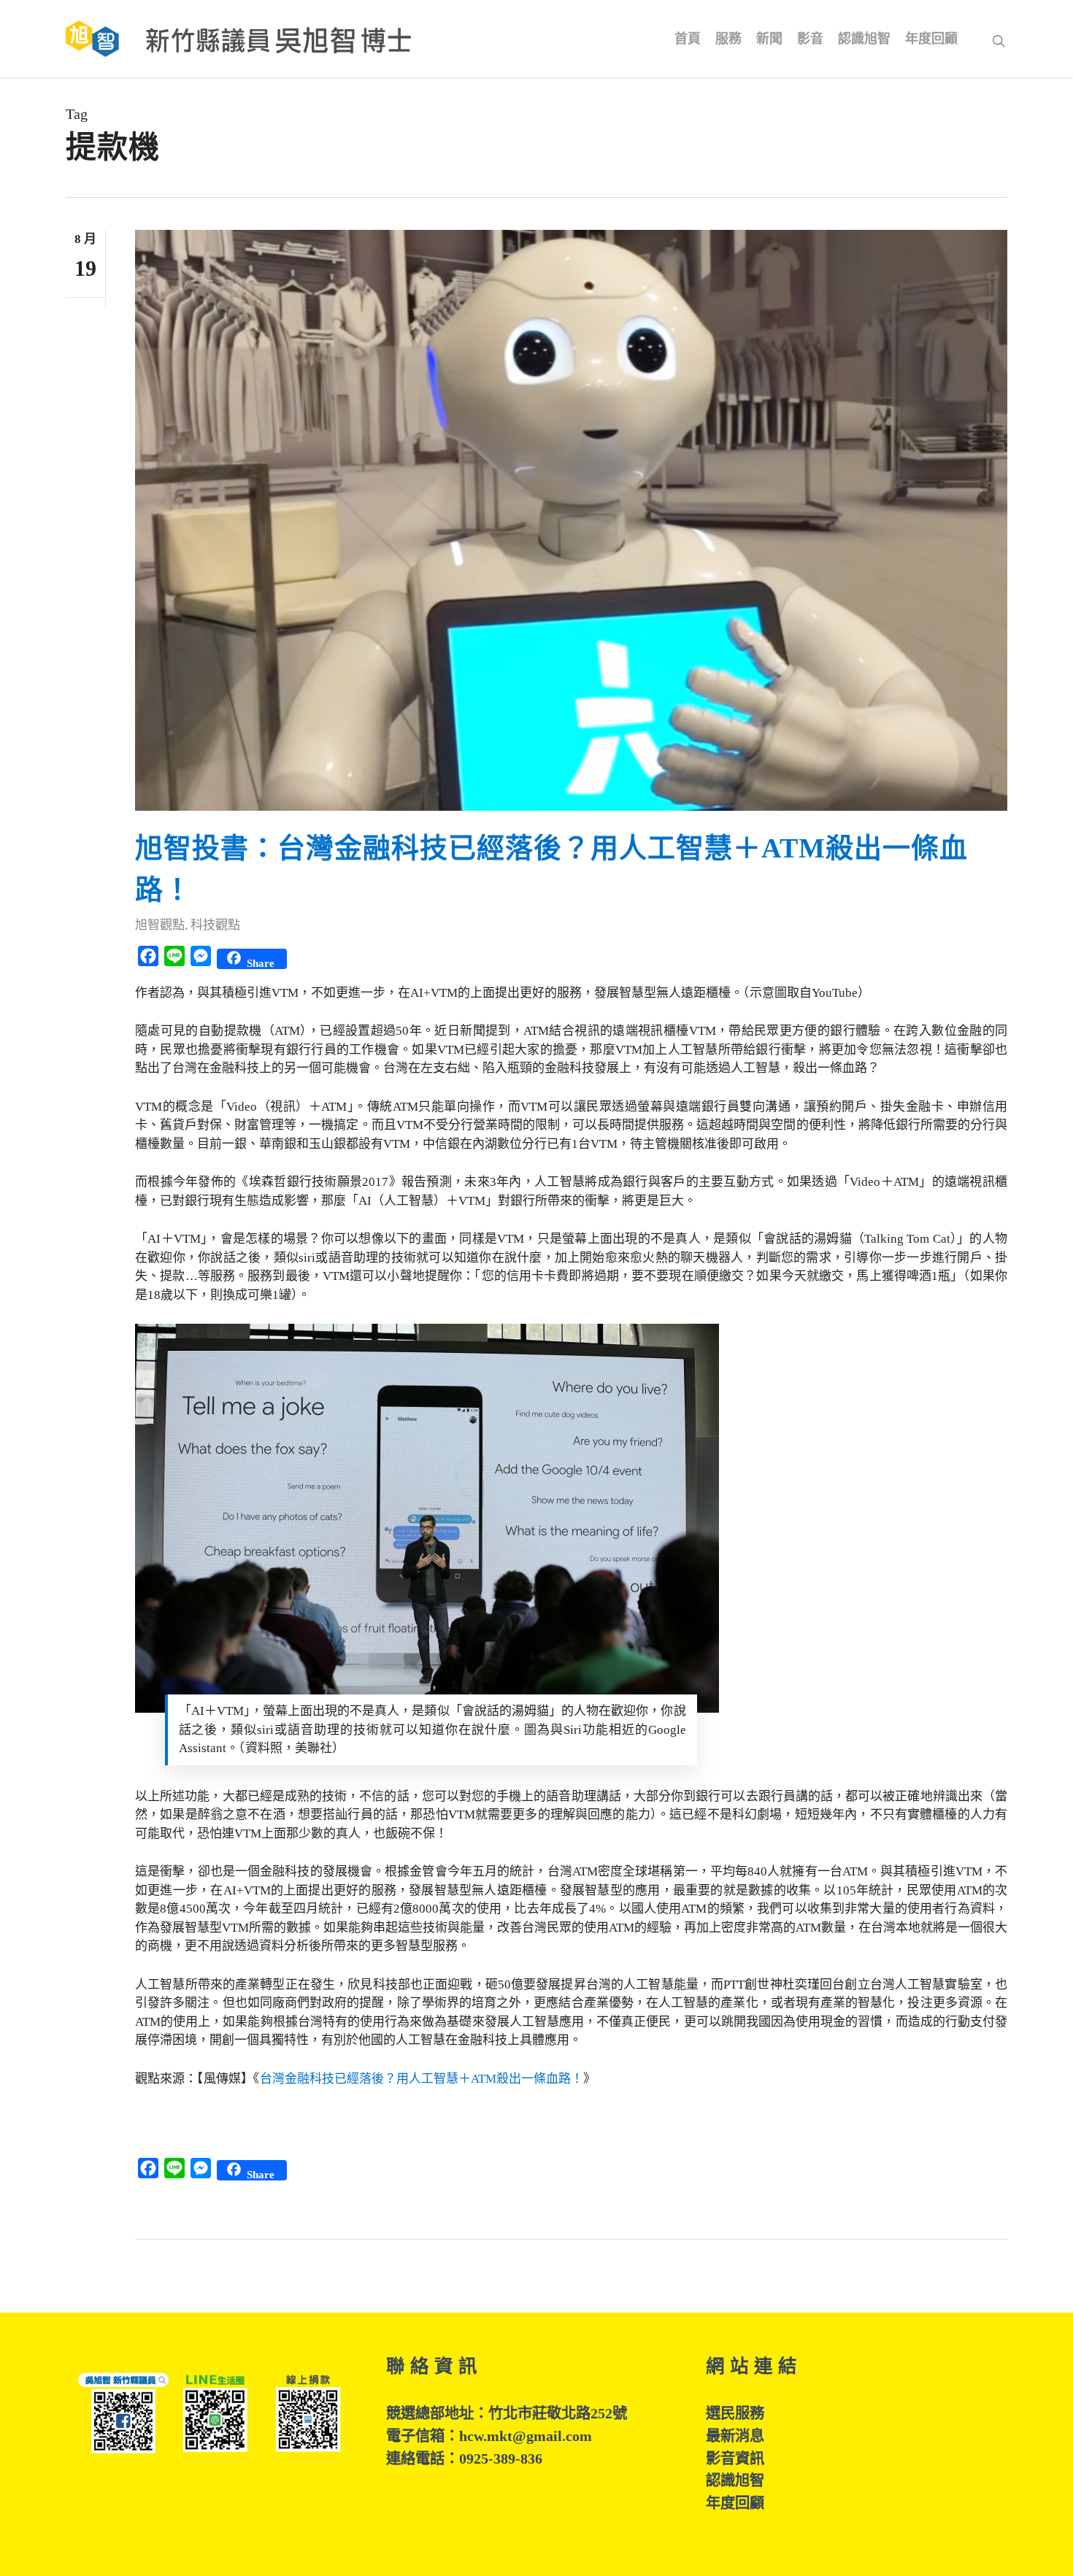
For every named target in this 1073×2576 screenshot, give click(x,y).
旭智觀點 (160, 925)
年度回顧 (735, 2503)
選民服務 (735, 2413)
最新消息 (735, 2436)
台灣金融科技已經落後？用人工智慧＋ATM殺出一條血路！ (422, 2079)
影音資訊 (735, 2459)
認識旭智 (735, 2480)
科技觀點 (215, 925)
